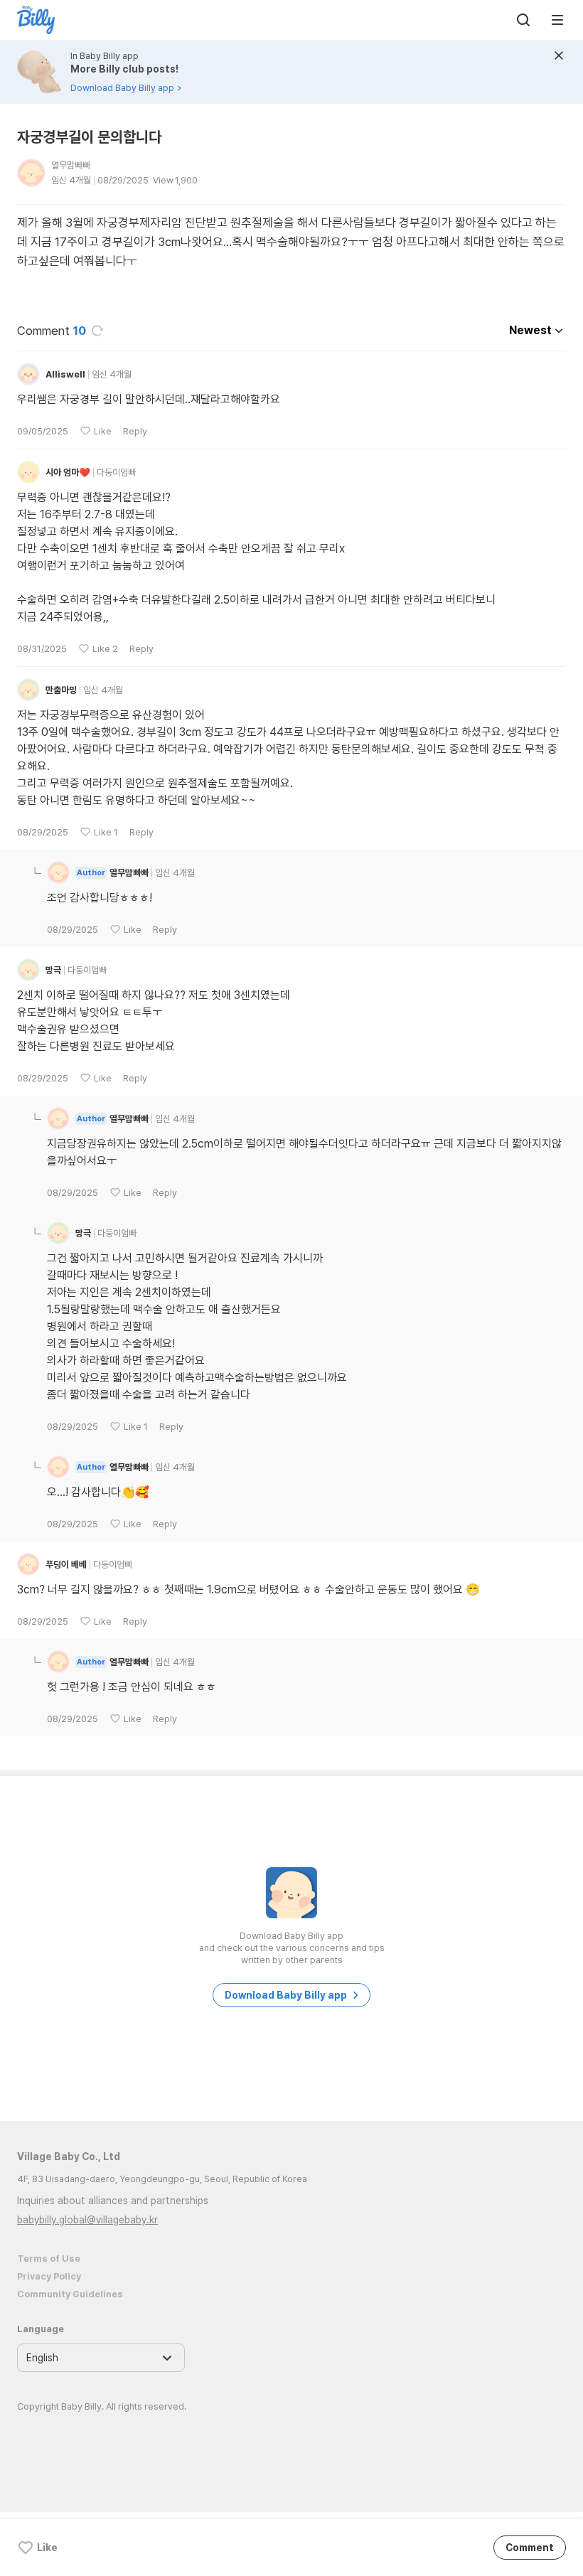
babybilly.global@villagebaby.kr (87, 2220)
